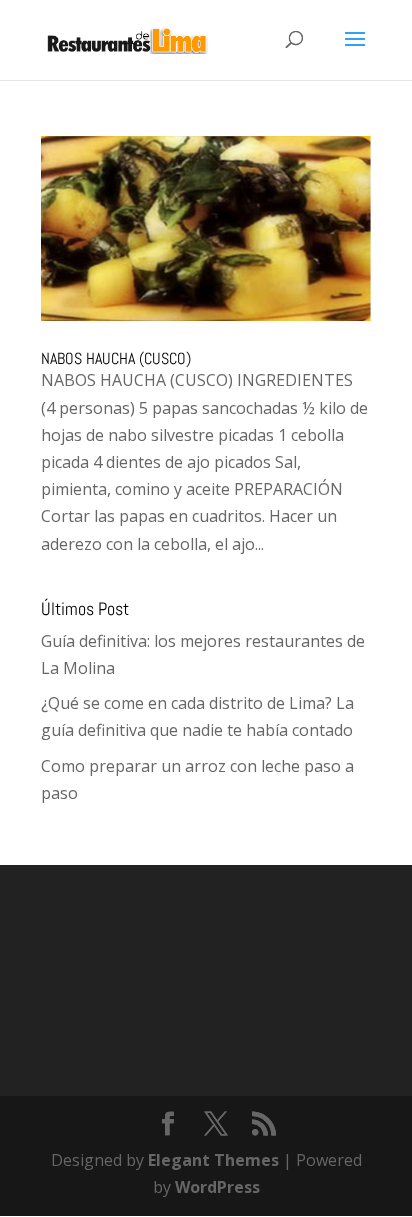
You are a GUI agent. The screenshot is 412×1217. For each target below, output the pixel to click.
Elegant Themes (213, 1160)
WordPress (217, 1187)
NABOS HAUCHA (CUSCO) (116, 358)
